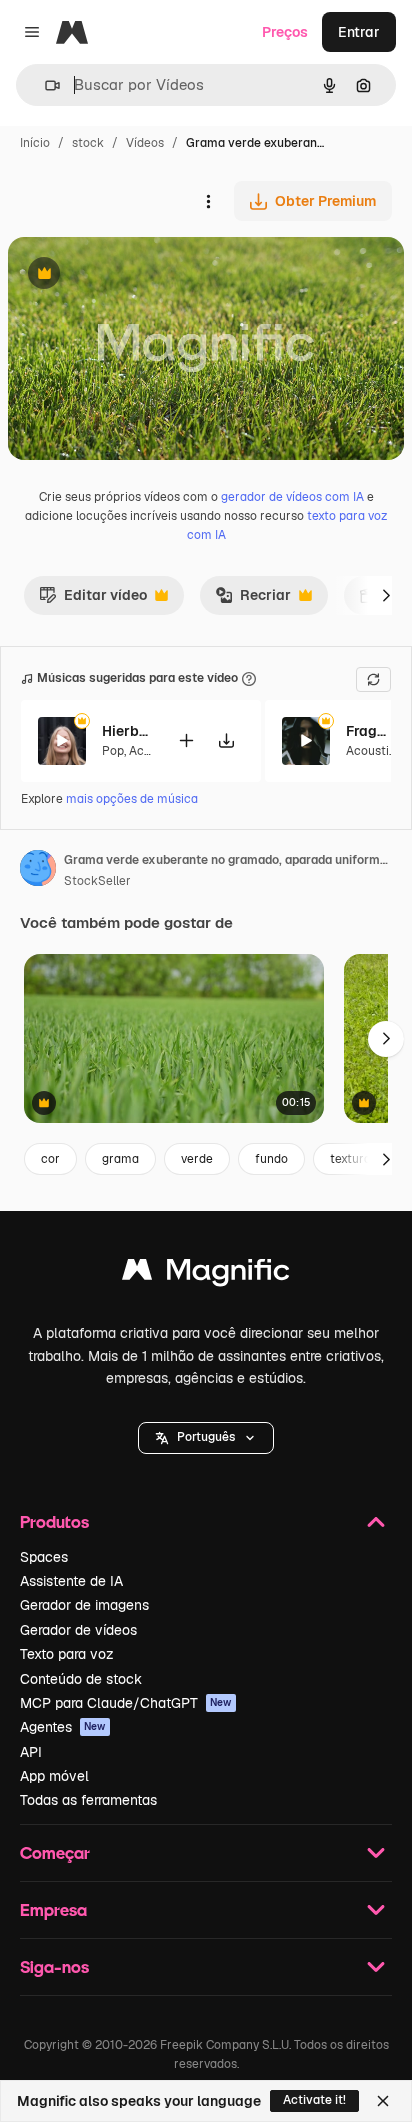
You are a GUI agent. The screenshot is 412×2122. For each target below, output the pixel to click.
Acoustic (371, 751)
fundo (271, 1159)
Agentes (63, 1727)
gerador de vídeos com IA (292, 497)
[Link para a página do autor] (38, 871)
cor (50, 1159)
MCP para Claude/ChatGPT (126, 1703)
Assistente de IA (71, 1581)
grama (120, 1159)
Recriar (253, 600)
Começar (55, 1852)
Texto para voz (67, 1654)
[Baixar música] (226, 740)
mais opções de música (132, 799)
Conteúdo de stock (81, 1679)
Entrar (359, 32)
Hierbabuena (127, 731)
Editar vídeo (93, 600)
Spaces (44, 1557)
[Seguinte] (386, 595)
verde (197, 1159)
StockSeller (97, 881)
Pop (113, 751)
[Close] (383, 2101)
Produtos (54, 1521)
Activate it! (314, 2100)
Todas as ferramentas (88, 1800)
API (31, 1752)
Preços (285, 32)
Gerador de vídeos (78, 1630)
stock (88, 143)
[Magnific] (206, 1274)
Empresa (53, 1909)
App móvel (54, 1776)
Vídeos (145, 143)
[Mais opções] (208, 201)
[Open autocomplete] (44, 85)
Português (206, 1437)
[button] (206, 1438)
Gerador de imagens (84, 1605)
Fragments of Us (371, 731)
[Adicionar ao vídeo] (186, 740)
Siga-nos (54, 1966)
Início (35, 143)
